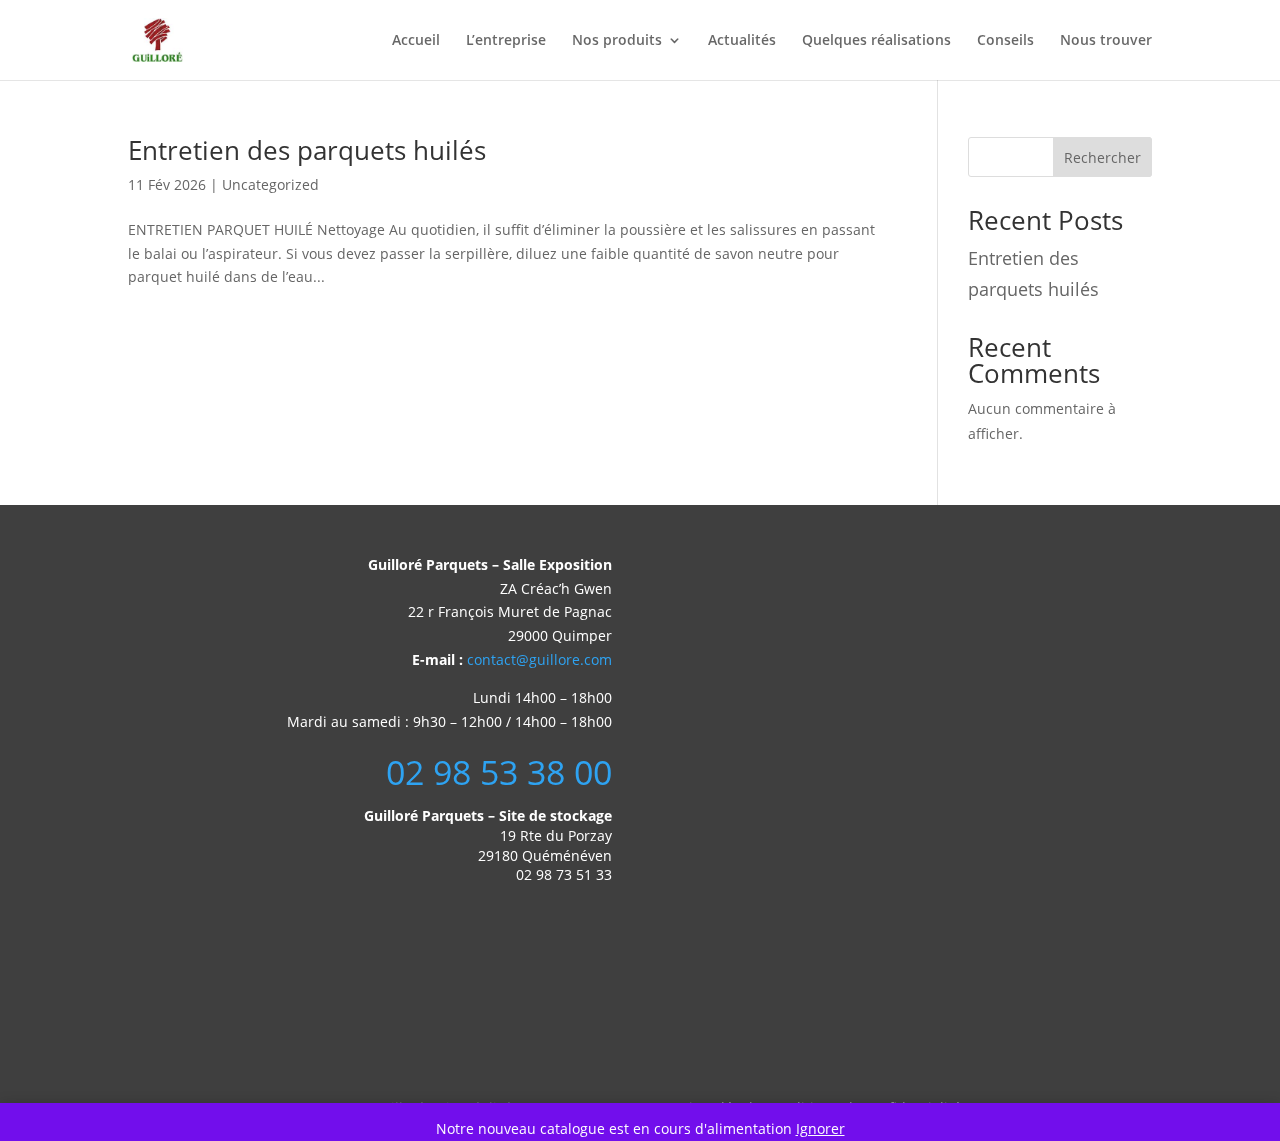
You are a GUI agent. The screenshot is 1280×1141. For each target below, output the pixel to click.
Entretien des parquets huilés (307, 150)
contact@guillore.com (539, 659)
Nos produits (617, 41)
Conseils (1005, 41)
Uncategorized (270, 184)
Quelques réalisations (876, 41)
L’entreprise (506, 41)
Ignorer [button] (820, 1128)
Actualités (742, 41)
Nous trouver (1106, 41)
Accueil (416, 41)
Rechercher (1102, 157)
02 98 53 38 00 (499, 772)
